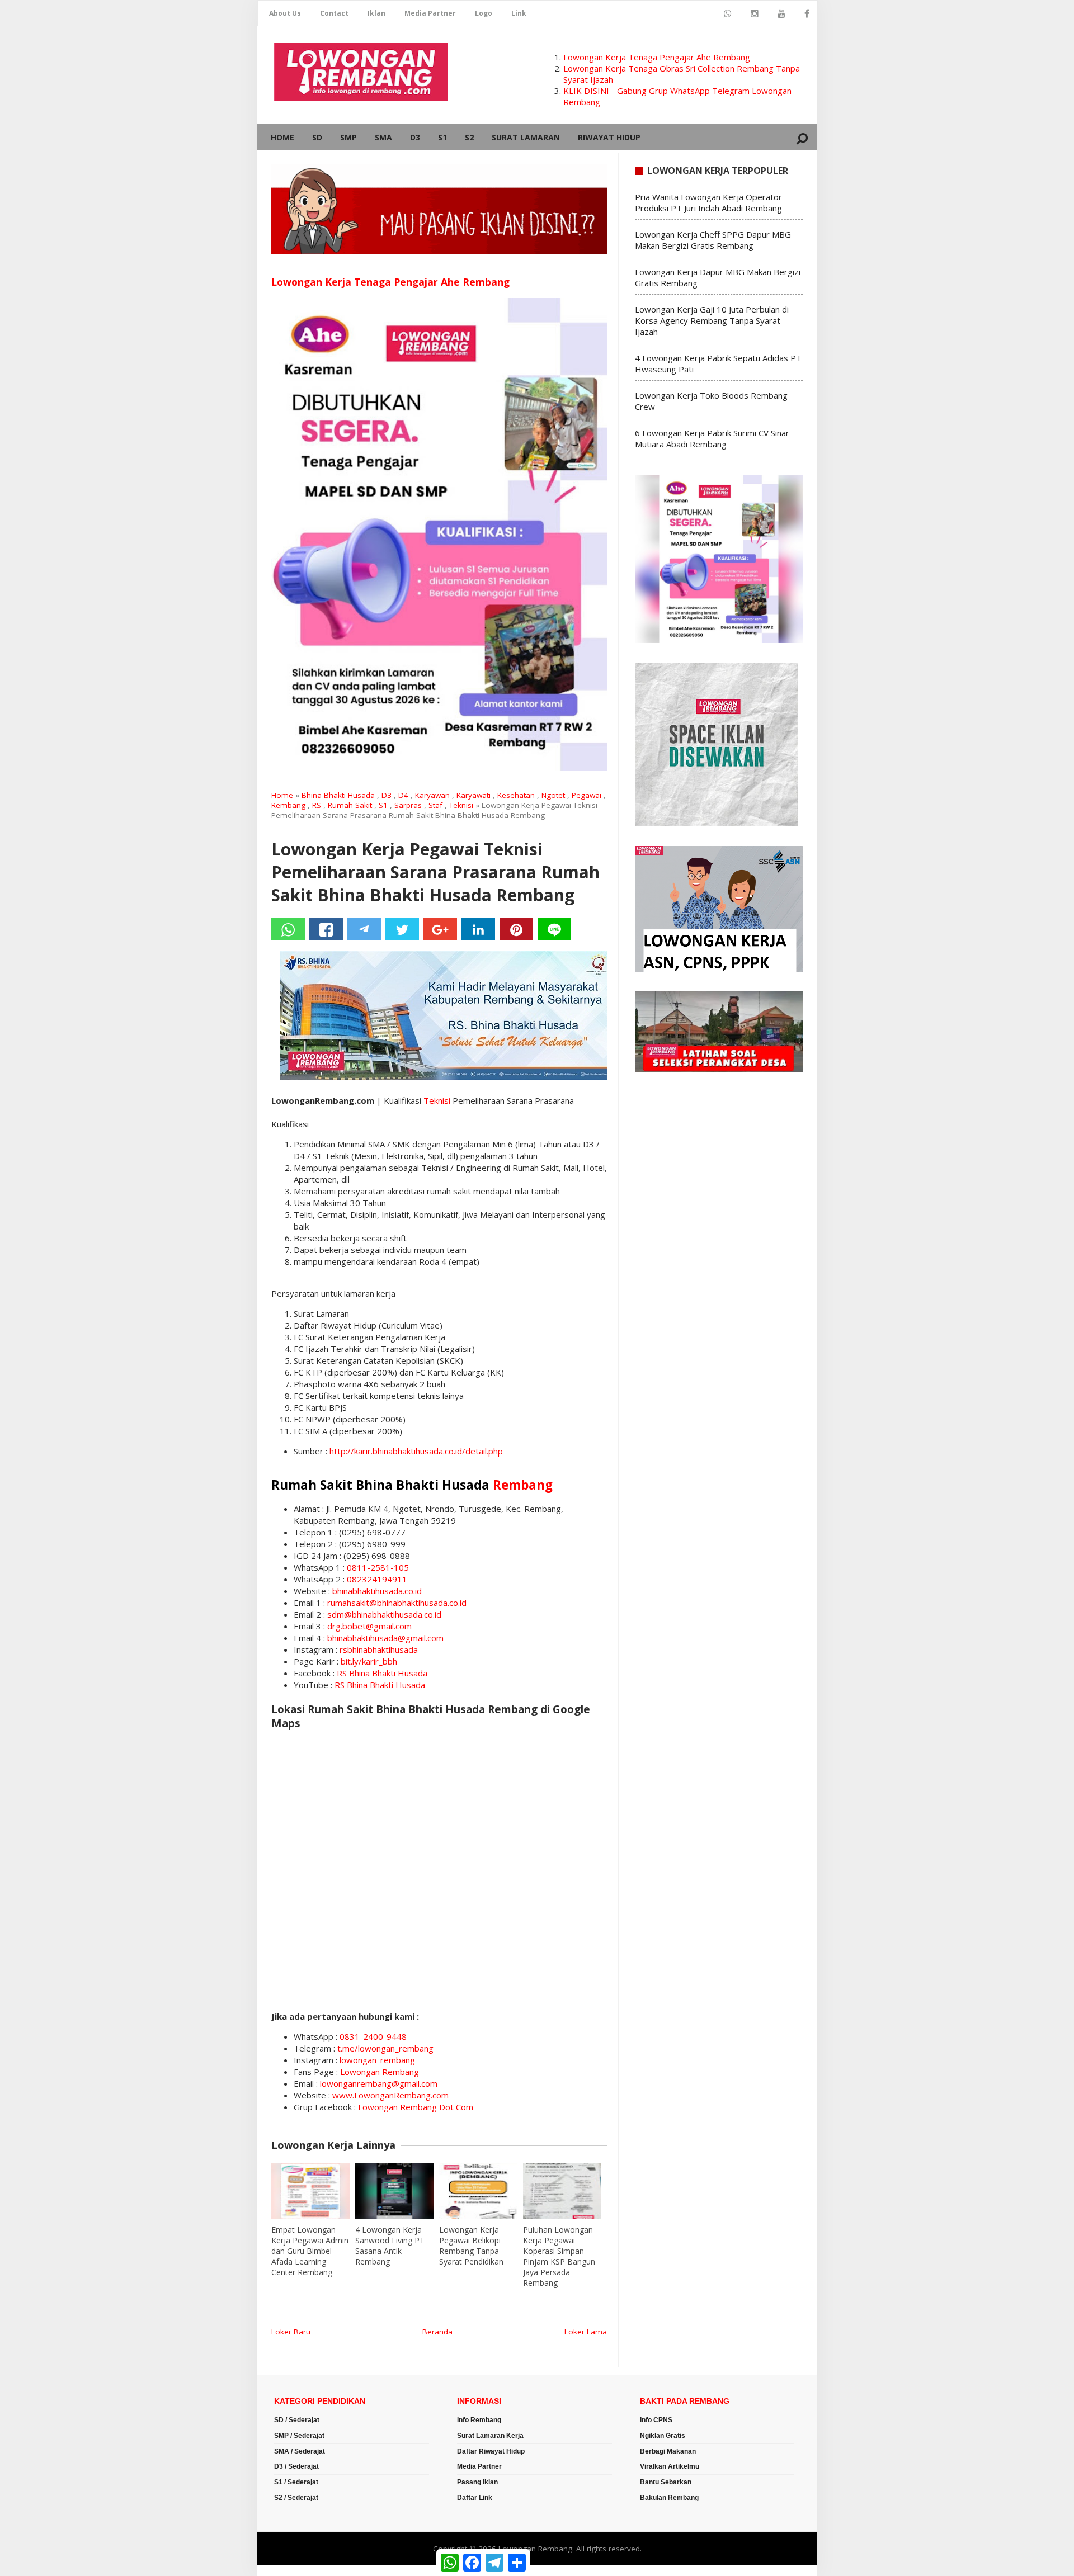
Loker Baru (291, 2332)
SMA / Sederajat (300, 2451)
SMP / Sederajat (299, 2436)
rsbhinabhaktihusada (379, 1649)
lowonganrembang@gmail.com (379, 2083)
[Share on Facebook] (326, 929)
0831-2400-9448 (373, 2036)
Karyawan (432, 795)
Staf (435, 805)
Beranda (437, 2332)
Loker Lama (586, 2332)
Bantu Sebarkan (666, 2482)
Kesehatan (516, 795)
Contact (334, 13)
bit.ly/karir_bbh (369, 1661)
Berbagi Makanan (668, 2451)
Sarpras (408, 805)
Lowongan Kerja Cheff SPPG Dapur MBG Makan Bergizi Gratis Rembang (713, 240)
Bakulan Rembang (669, 2498)
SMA (383, 137)
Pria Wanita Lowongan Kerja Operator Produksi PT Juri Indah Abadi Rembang (708, 202)
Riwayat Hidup (609, 137)
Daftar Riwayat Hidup (491, 2451)
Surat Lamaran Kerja (490, 2436)
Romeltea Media (289, 2570)
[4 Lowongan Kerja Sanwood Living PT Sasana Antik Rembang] (394, 2191)
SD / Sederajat (297, 2420)
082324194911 (377, 1579)
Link (519, 13)
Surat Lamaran (526, 137)
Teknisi (461, 805)
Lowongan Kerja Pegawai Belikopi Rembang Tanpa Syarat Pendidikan (471, 2246)
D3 (415, 137)
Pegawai (587, 795)
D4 (403, 795)
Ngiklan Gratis (663, 2436)
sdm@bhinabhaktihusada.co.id (384, 1614)
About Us (285, 13)
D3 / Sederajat (296, 2466)
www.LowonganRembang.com (390, 2095)
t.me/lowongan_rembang (385, 2048)
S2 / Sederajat (296, 2498)
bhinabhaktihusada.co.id (377, 1591)
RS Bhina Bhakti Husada (382, 1673)
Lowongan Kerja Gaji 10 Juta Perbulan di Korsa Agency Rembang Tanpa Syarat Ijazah (712, 320)
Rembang (288, 805)
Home (282, 137)
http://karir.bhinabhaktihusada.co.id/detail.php (416, 1451)
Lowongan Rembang (380, 2072)
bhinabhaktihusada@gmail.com (385, 1638)
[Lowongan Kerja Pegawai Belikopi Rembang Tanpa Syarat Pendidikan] (478, 2191)
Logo (484, 13)
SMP (348, 137)
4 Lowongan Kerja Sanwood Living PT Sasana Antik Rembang (390, 2246)
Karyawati (474, 795)
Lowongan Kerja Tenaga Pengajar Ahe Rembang (657, 57)
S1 (442, 137)
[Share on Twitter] (402, 929)
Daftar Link (475, 2498)
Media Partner (430, 13)
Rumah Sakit (350, 805)
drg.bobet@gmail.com (369, 1626)
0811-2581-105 (378, 1567)
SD (317, 137)
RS (317, 805)
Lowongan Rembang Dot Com (416, 2107)
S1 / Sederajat (296, 2482)
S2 (469, 137)
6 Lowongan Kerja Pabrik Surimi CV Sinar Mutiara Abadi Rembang (712, 438)
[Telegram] (364, 929)
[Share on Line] (554, 929)
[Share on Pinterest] (516, 929)
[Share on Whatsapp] (288, 929)
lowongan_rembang (377, 2060)
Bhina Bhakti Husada (338, 795)
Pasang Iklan (477, 2482)
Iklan (376, 13)
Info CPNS (656, 2420)
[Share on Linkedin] (478, 929)
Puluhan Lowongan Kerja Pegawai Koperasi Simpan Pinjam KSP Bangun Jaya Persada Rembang (559, 2256)
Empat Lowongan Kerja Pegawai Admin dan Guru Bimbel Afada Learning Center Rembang (310, 2251)
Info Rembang (479, 2420)
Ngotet (553, 795)
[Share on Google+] (440, 929)
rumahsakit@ (352, 1603)
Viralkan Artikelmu (670, 2466)
